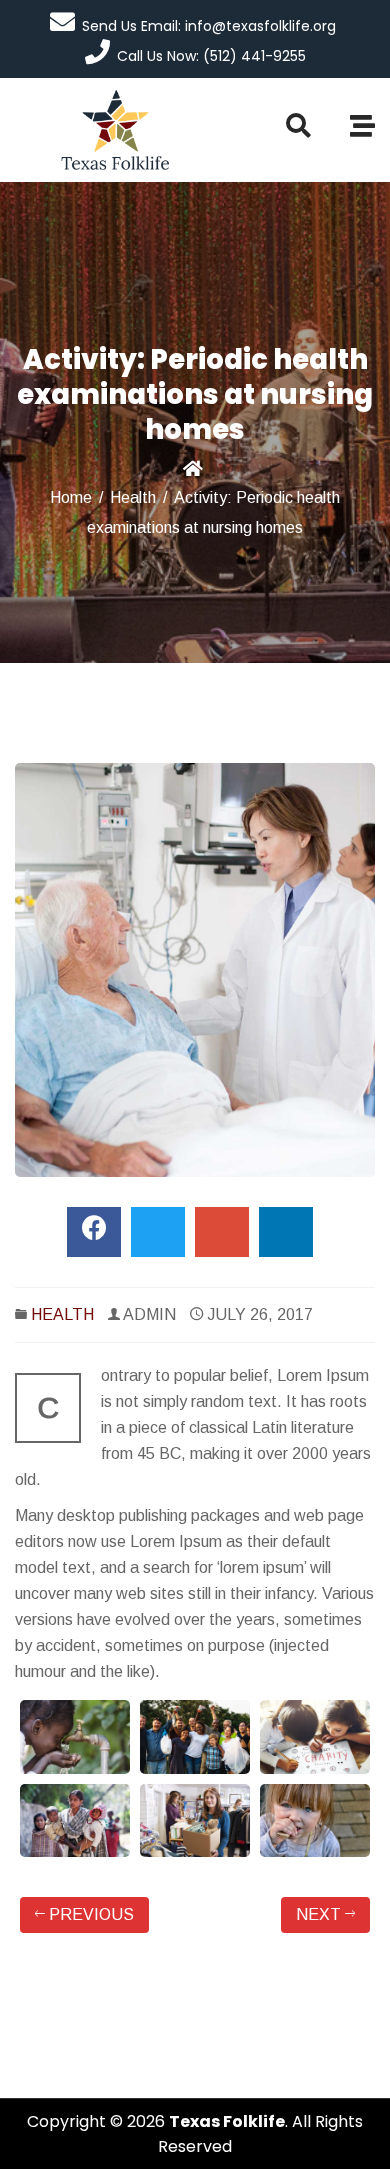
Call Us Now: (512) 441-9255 (211, 56)
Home (71, 497)
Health (133, 497)
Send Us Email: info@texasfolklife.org (209, 26)
